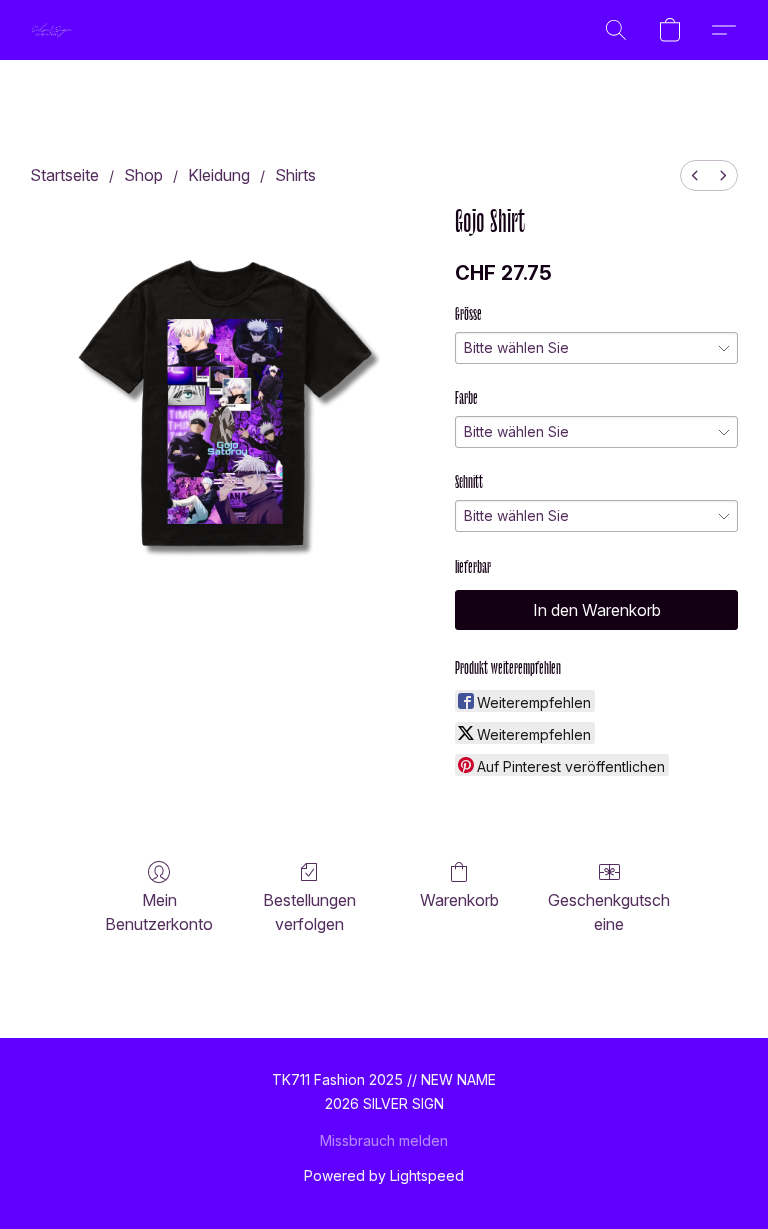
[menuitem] (695, 175)
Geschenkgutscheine (609, 912)
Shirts (295, 175)
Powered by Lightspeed (384, 1175)
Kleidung (219, 175)
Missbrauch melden (384, 1140)
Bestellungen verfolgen (309, 912)
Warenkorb (459, 900)
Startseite (64, 175)
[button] (52, 30)
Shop (143, 175)
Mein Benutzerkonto (159, 912)
